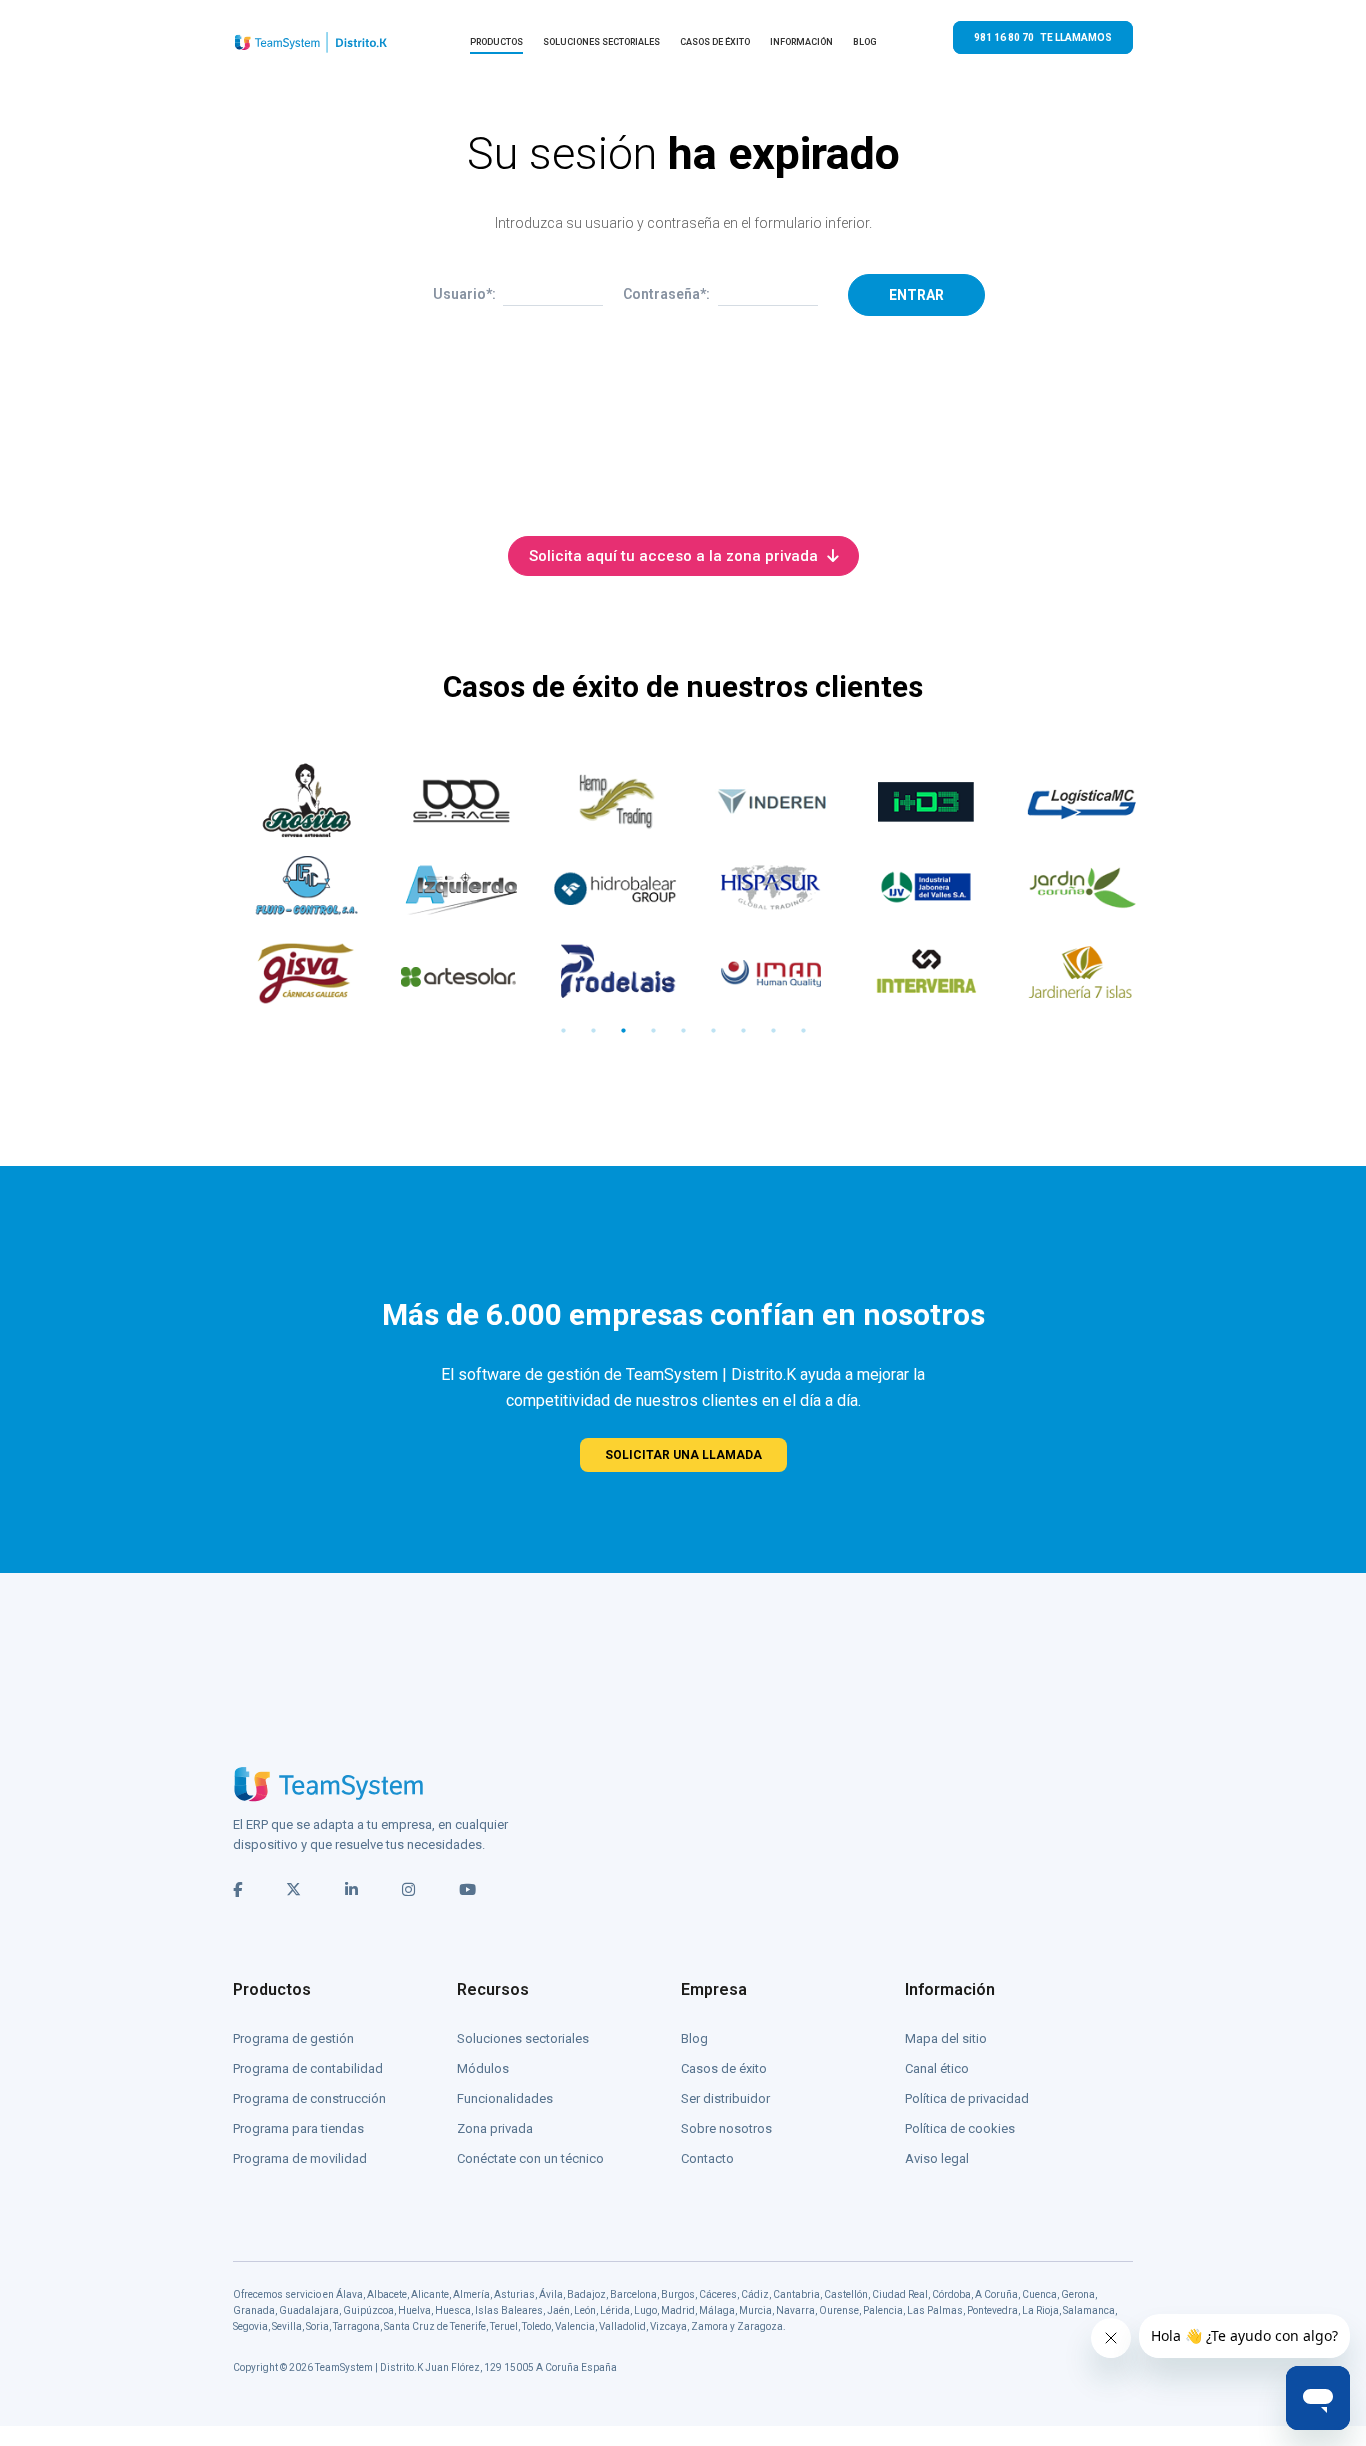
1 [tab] (563, 1031)
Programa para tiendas (298, 2128)
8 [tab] (773, 1031)
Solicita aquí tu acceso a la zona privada (675, 556)
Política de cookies (960, 2128)
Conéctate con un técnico (530, 2158)
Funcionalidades (505, 2098)
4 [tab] (653, 1031)
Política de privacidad (967, 2098)
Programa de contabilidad (308, 2068)
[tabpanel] (295, 887)
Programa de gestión (293, 2038)
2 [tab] (593, 1031)
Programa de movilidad (300, 2158)
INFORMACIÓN (801, 42)
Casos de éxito (724, 2068)
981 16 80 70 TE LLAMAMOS (1043, 37)
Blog (694, 2038)
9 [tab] (803, 1031)
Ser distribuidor (725, 2098)
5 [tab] (683, 1031)
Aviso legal (937, 2158)
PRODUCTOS (496, 42)
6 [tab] (713, 1031)
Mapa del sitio (946, 2038)
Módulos (483, 2068)
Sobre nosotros (726, 2128)
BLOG (865, 42)
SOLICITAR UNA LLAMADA (683, 1455)
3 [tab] (623, 1031)
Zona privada (495, 2128)
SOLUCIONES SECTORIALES (601, 42)
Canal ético (937, 2068)
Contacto (707, 2158)
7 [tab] (743, 1031)
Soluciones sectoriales (523, 2038)
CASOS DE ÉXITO (715, 42)
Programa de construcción (309, 2098)
